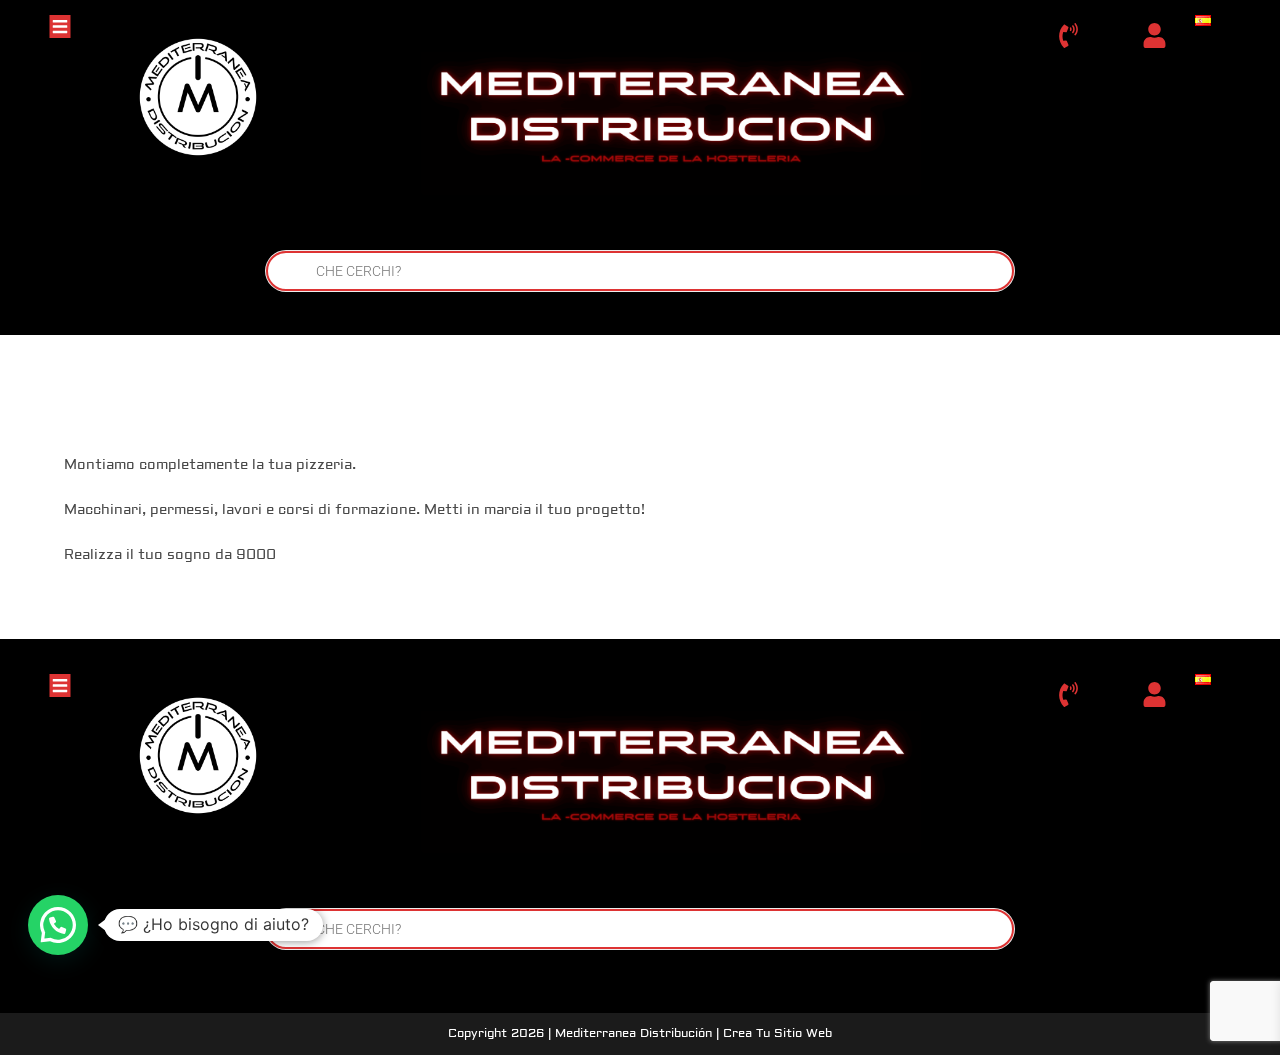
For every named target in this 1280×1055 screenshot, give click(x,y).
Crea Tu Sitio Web (777, 1033)
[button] (58, 925)
